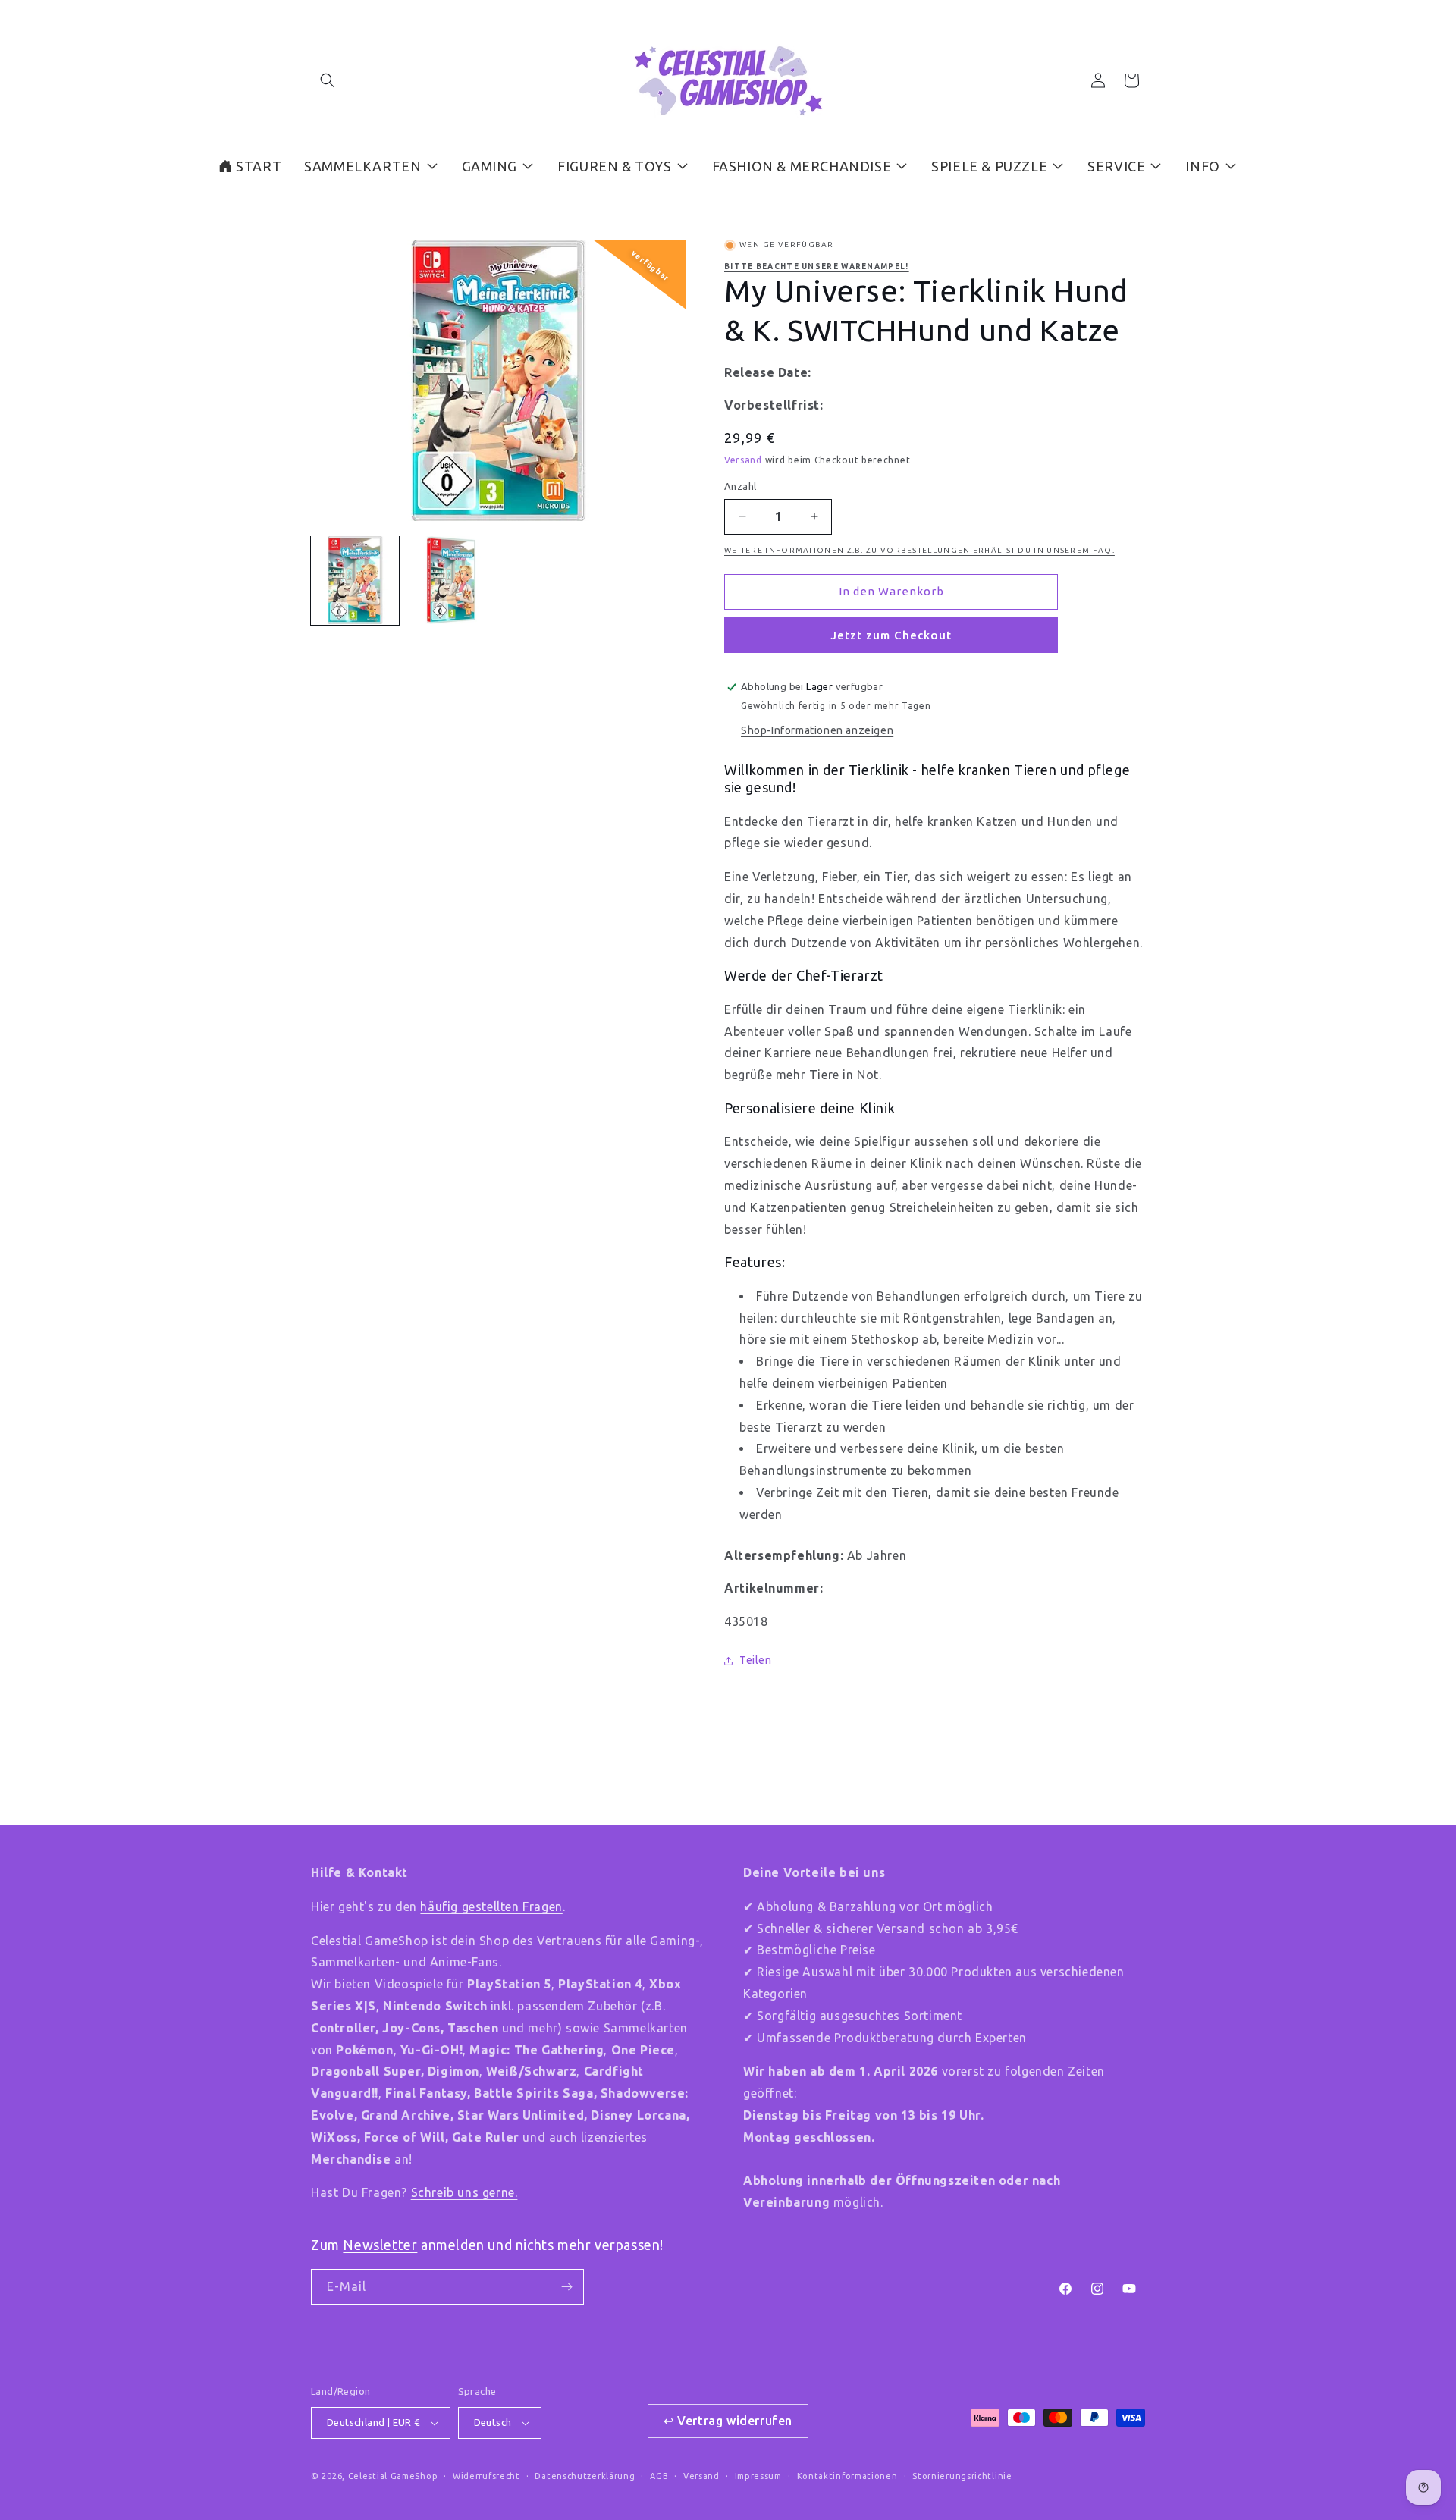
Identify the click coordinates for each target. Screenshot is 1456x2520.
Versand (743, 460)
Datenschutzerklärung (585, 2476)
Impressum (758, 2476)
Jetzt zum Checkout (891, 635)
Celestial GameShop (393, 2476)
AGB (659, 2476)
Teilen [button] (756, 1660)
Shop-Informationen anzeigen (817, 730)
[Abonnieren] (566, 2287)
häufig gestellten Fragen (491, 1906)
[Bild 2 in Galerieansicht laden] (450, 580)
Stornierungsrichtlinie (962, 2476)
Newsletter (380, 2245)
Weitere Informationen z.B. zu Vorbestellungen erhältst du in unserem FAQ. (919, 550)
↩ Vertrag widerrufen (728, 2421)
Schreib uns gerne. (464, 2192)
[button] (328, 80)
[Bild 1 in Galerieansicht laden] (355, 580)
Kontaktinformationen (847, 2476)
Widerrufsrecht (486, 2476)
